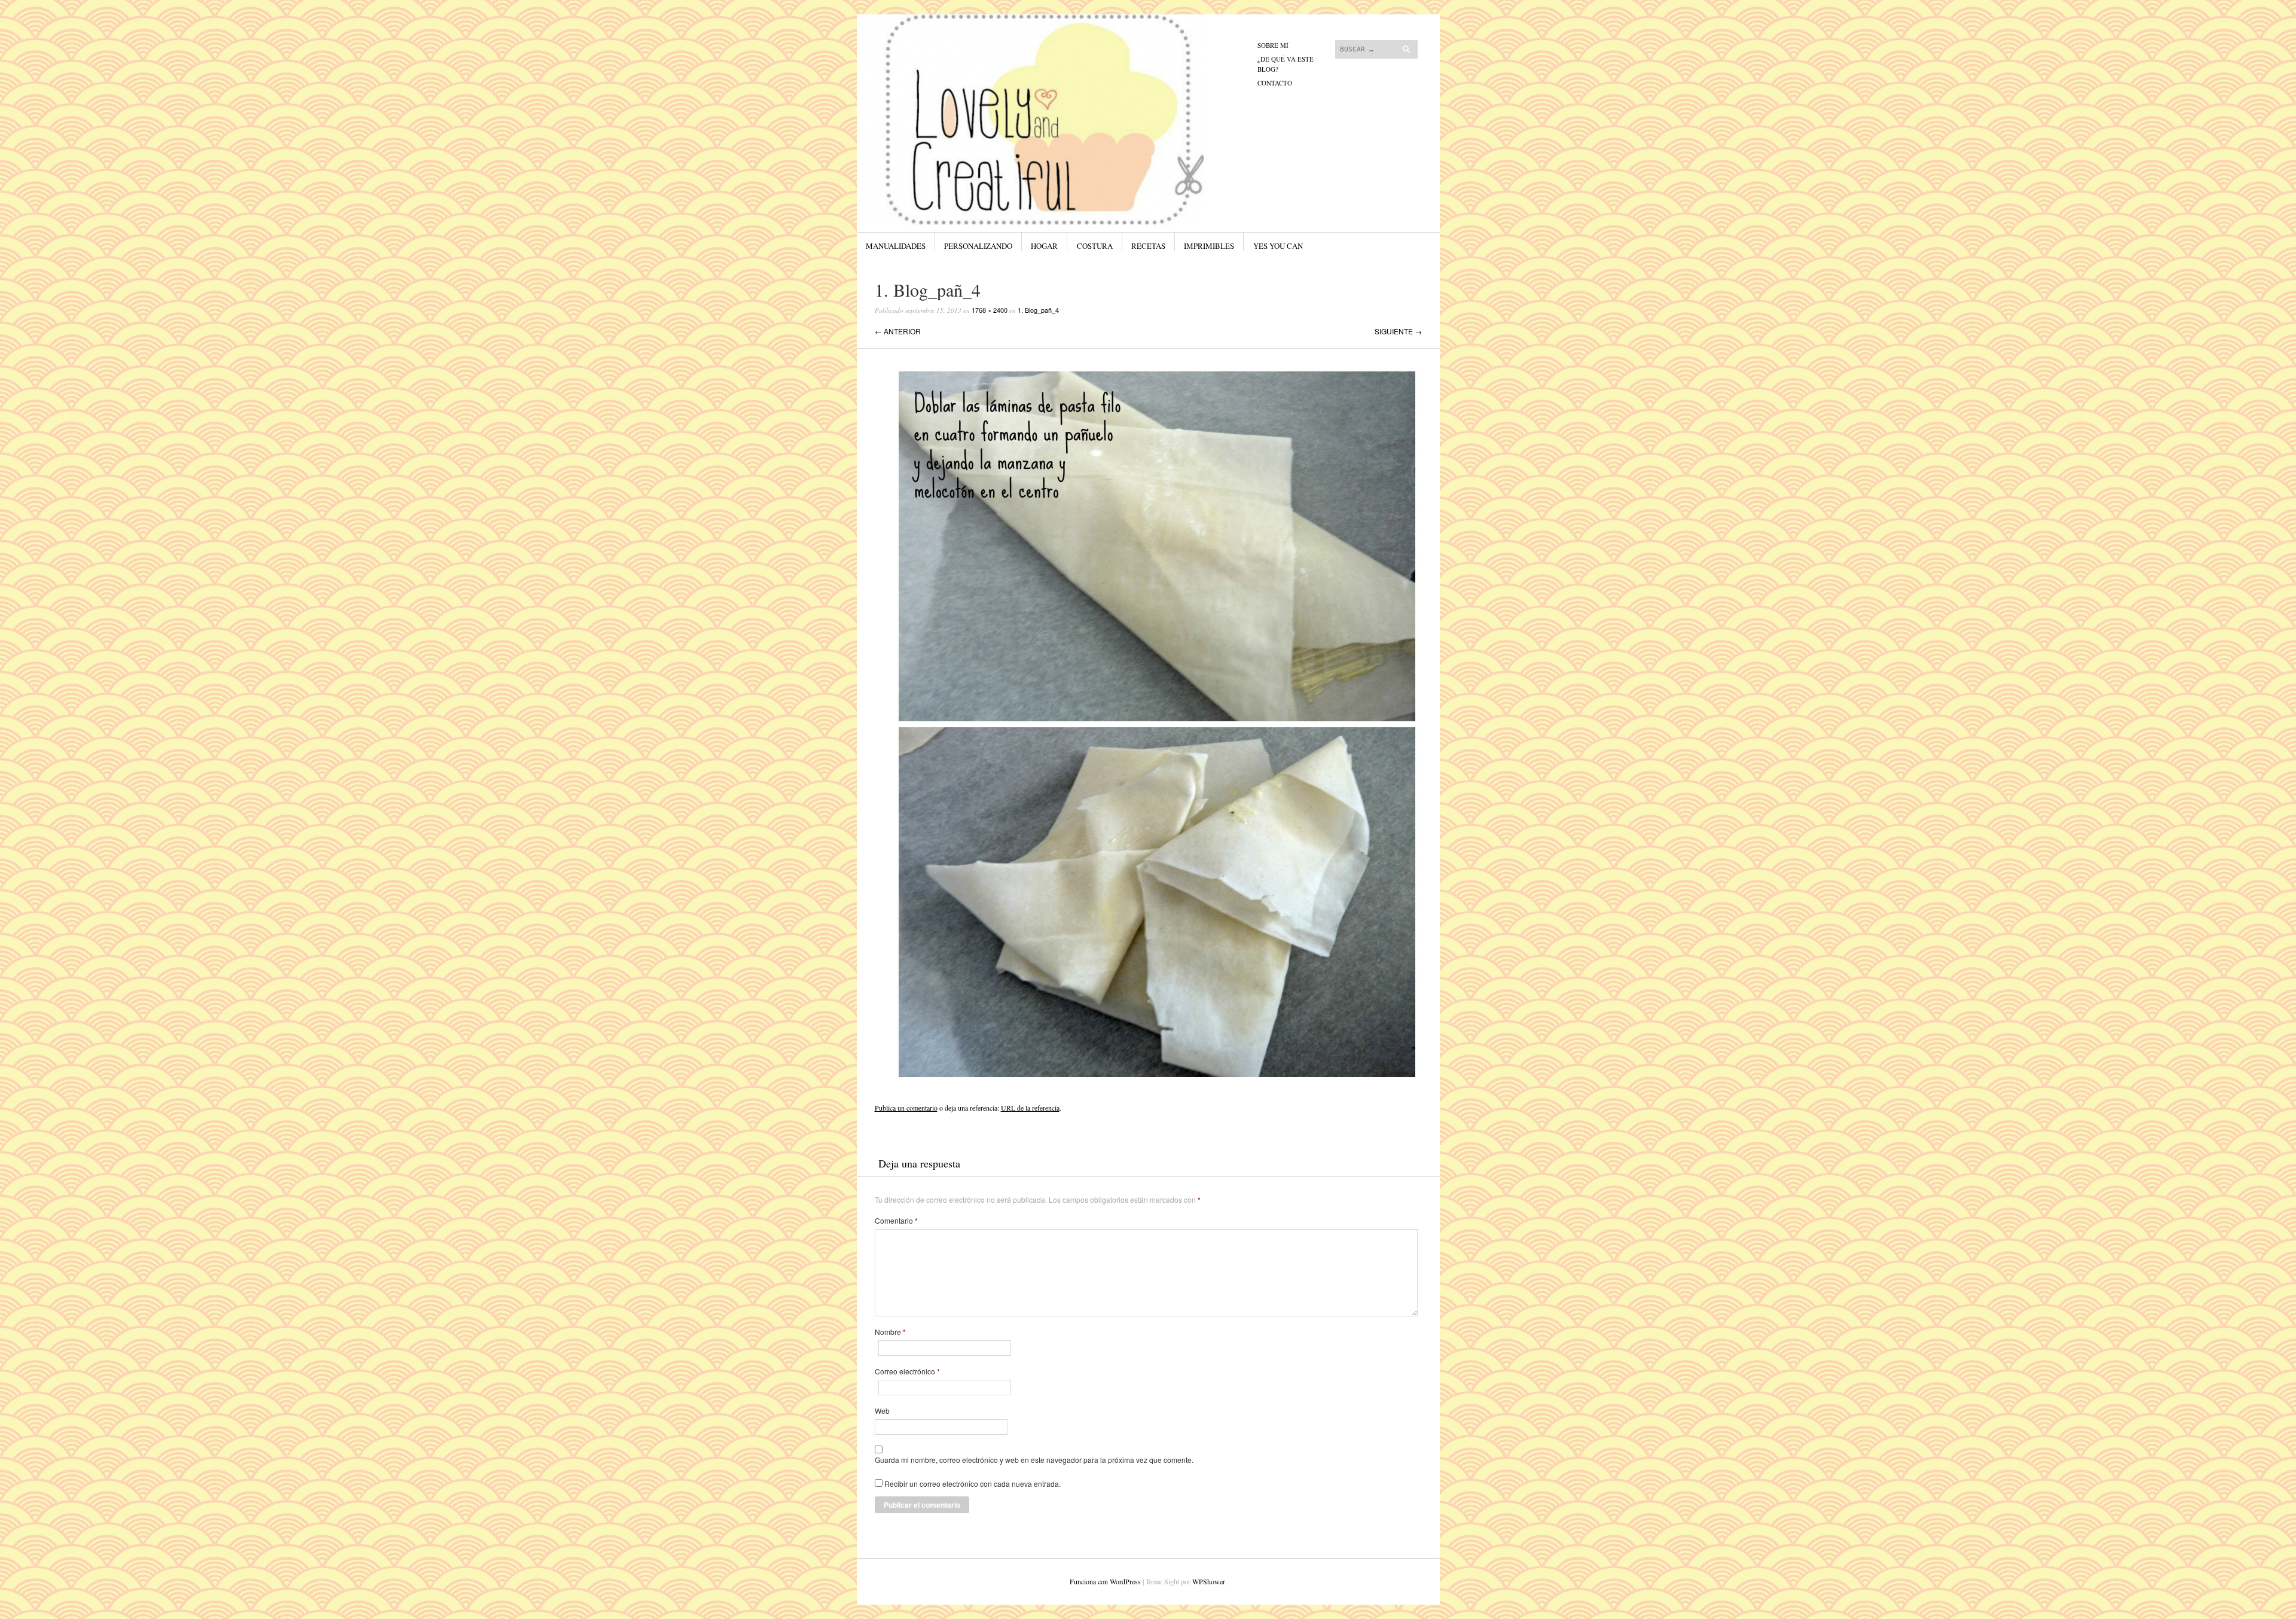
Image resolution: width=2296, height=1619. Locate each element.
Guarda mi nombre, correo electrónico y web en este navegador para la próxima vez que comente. (1034, 1460)
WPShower (1208, 1581)
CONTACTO (1275, 83)
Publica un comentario (906, 1108)
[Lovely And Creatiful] (1058, 59)
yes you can (1278, 246)
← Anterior (898, 331)
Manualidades (896, 246)
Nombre (890, 1332)
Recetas (1148, 246)
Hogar (1044, 246)
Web (882, 1411)
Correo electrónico (907, 1371)
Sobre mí (1273, 45)
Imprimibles (1209, 246)
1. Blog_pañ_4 (1038, 310)
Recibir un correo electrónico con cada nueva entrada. (973, 1484)
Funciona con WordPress (1105, 1581)
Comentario (896, 1221)
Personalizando (978, 246)
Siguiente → (1398, 331)
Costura (1095, 246)
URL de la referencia (1030, 1108)
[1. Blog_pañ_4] (1157, 1080)
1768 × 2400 (990, 310)
